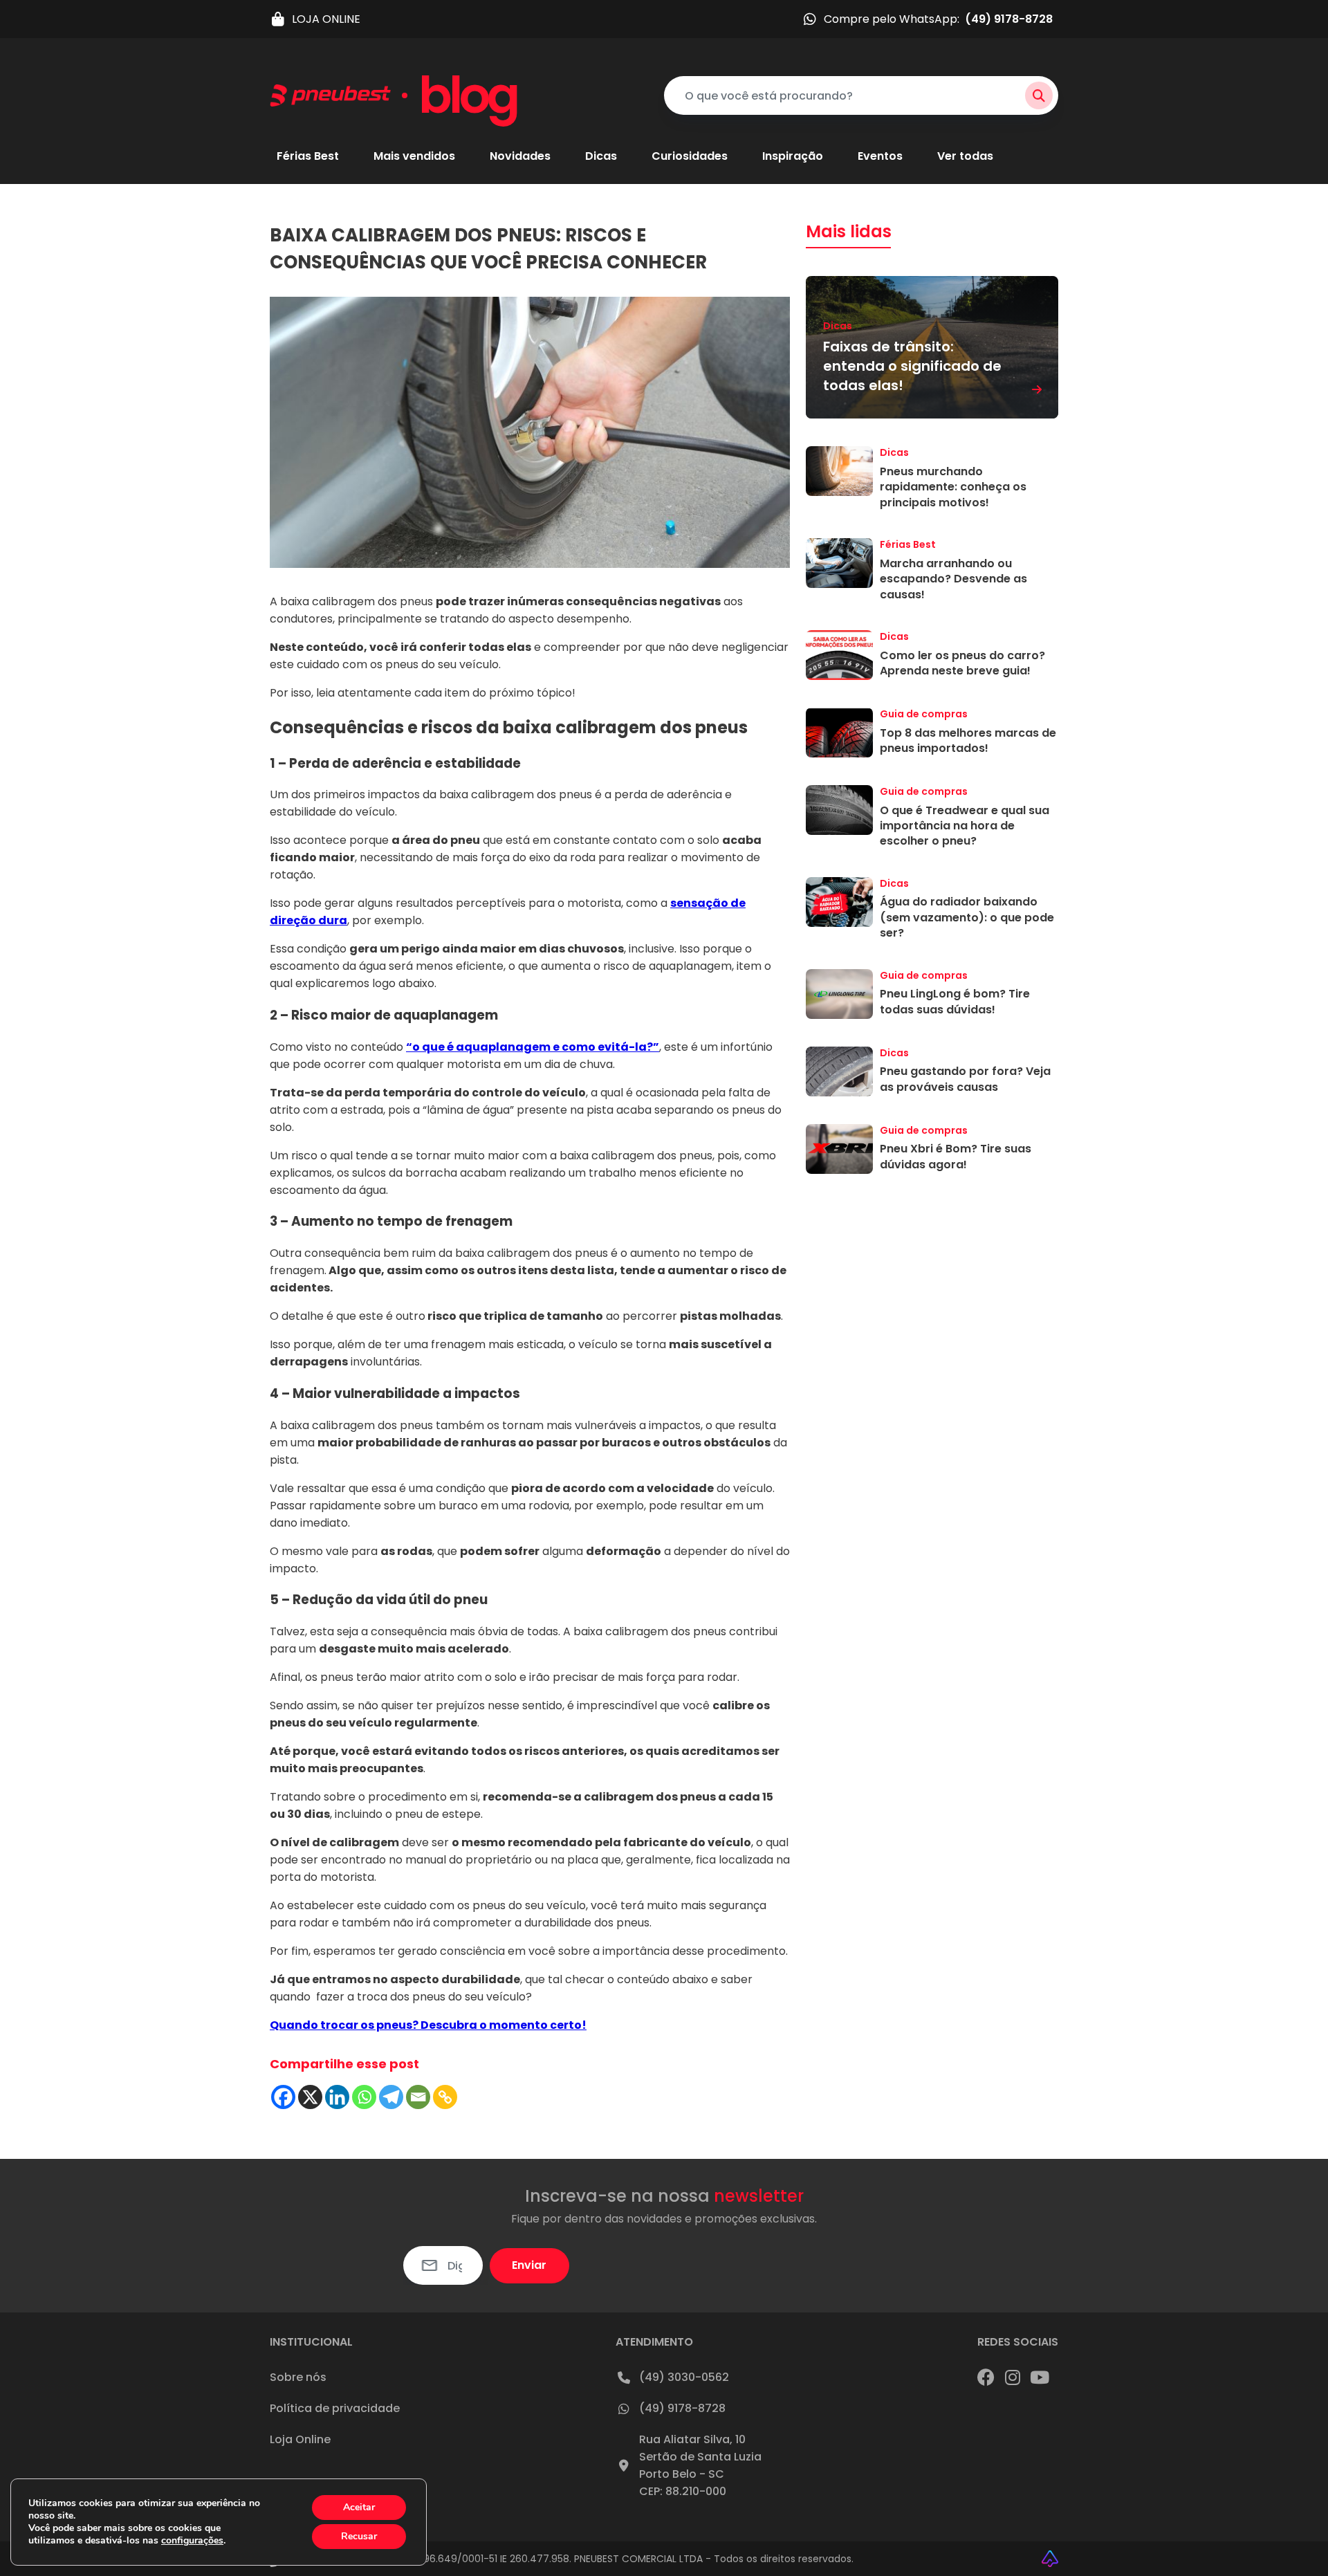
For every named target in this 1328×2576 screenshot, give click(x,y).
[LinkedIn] (1040, 2377)
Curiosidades (690, 157)
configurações (192, 2541)
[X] (310, 2097)
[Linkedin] (337, 2097)
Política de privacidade (335, 2408)
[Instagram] (1013, 2377)
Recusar (359, 2536)
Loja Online (300, 2439)
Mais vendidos (414, 157)
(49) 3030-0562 (684, 2377)
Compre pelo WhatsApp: (938, 19)
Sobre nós (298, 2377)
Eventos (880, 157)
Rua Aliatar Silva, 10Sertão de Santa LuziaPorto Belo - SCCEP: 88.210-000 (700, 2465)
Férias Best (308, 157)
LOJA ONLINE (326, 19)
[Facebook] (283, 2097)
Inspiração (793, 157)
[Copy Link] (445, 2097)
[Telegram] (391, 2097)
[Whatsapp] (364, 2097)
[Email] (418, 2097)
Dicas (601, 157)
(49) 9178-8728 (682, 2408)
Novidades (520, 157)
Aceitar (359, 2507)
